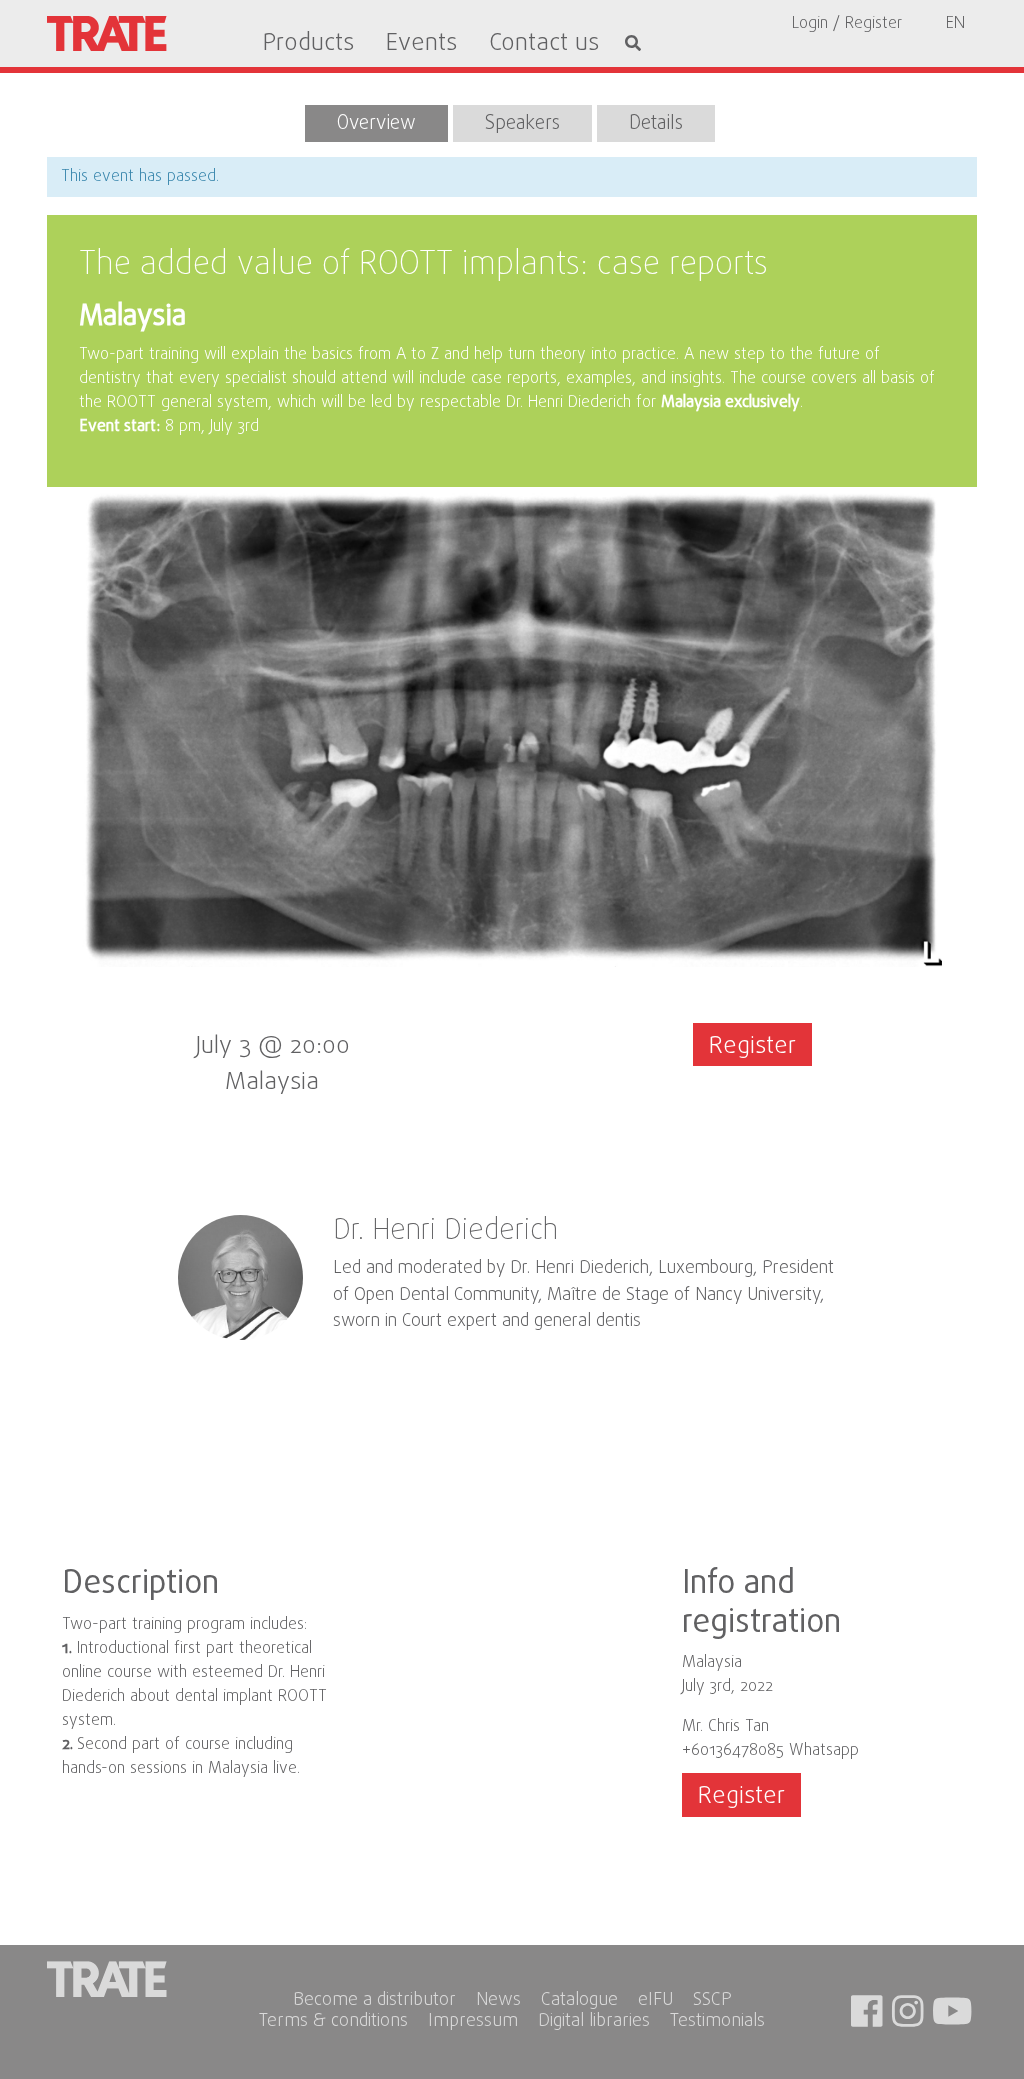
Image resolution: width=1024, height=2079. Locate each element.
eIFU (655, 2001)
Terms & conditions (333, 2022)
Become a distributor (374, 2001)
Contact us (544, 44)
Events (421, 44)
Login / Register (847, 24)
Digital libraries (594, 2022)
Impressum (473, 2022)
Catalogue (579, 2001)
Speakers (522, 123)
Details (656, 123)
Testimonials (717, 2022)
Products (308, 44)
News (498, 2001)
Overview (376, 123)
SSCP (712, 2001)
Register (752, 1046)
